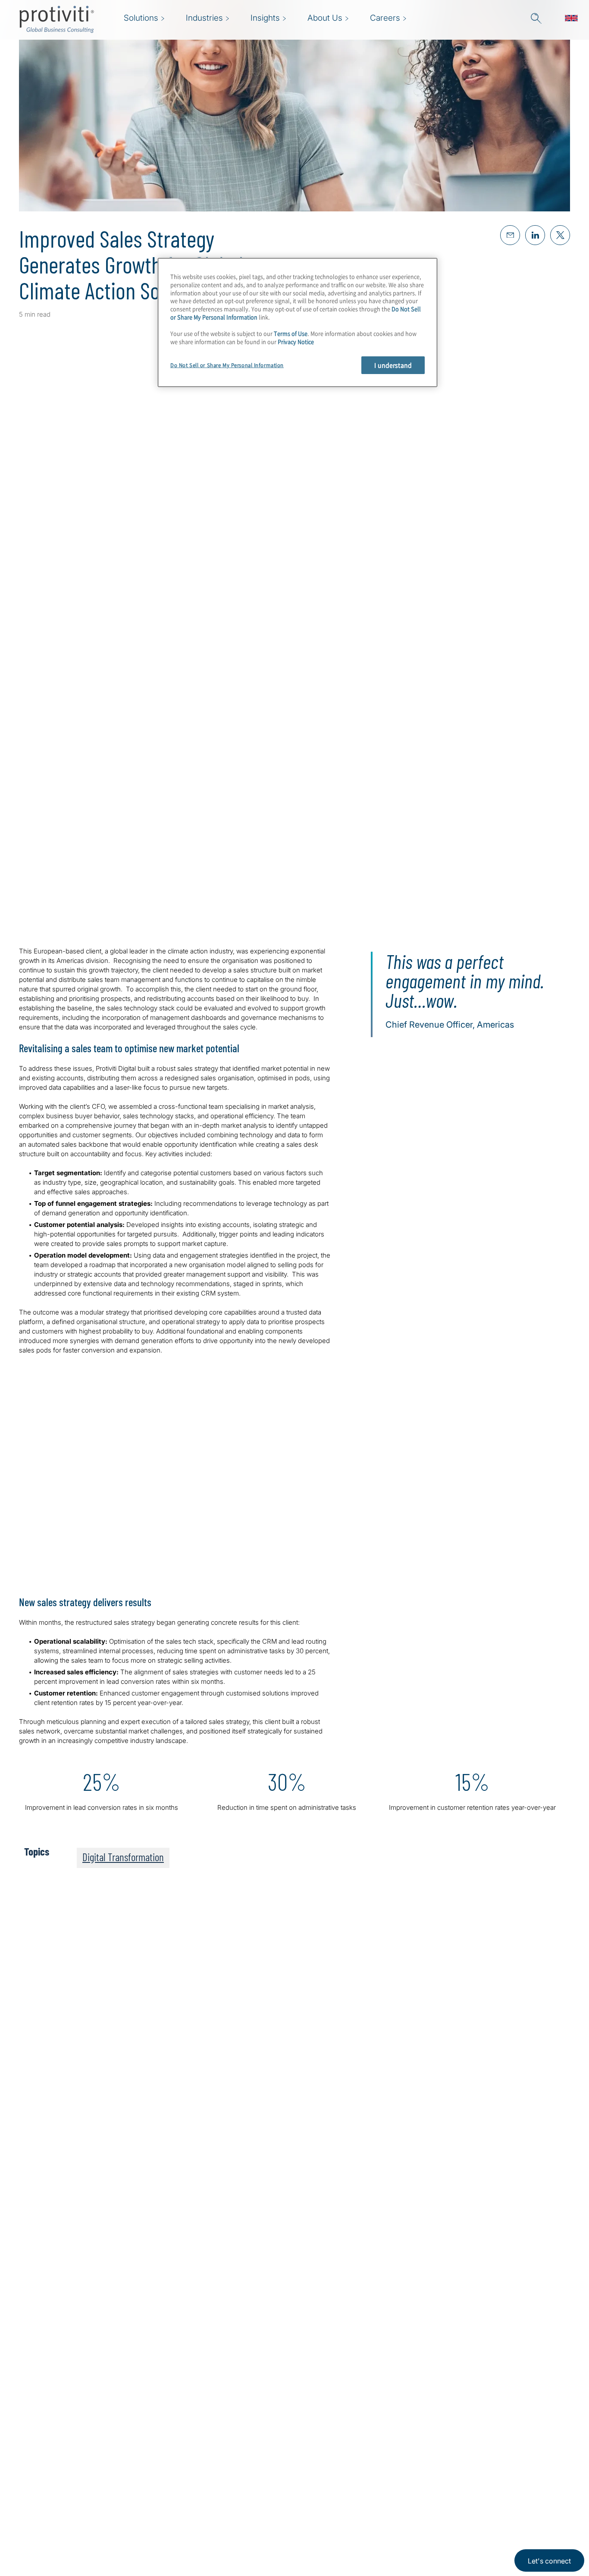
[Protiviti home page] (66, 2475)
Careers (168, 2488)
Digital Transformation (123, 1857)
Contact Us (174, 2513)
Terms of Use (291, 333)
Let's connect (549, 2561)
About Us (170, 2464)
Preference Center (240, 2488)
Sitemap (222, 2513)
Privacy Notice (296, 341)
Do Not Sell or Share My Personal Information (227, 365)
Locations (225, 2464)
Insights (168, 2537)
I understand (393, 365)
